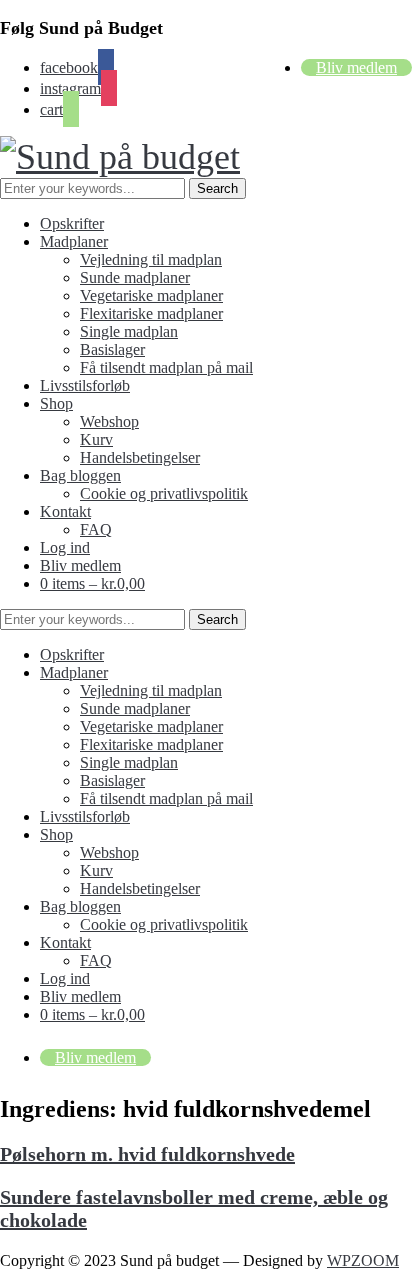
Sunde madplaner (135, 277)
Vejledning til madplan (151, 259)
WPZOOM (363, 1260)
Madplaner (74, 241)
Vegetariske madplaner (151, 295)
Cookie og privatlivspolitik (164, 493)
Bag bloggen (80, 475)
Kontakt (65, 511)
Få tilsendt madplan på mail (166, 367)
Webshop (109, 421)
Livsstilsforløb (85, 385)
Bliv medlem (356, 67)
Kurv (96, 439)
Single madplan (129, 331)
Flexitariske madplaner (151, 313)
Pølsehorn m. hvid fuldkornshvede (147, 1154)
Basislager (112, 349)
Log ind (65, 547)
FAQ (96, 529)
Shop (56, 403)
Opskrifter (72, 223)
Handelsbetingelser (140, 457)
